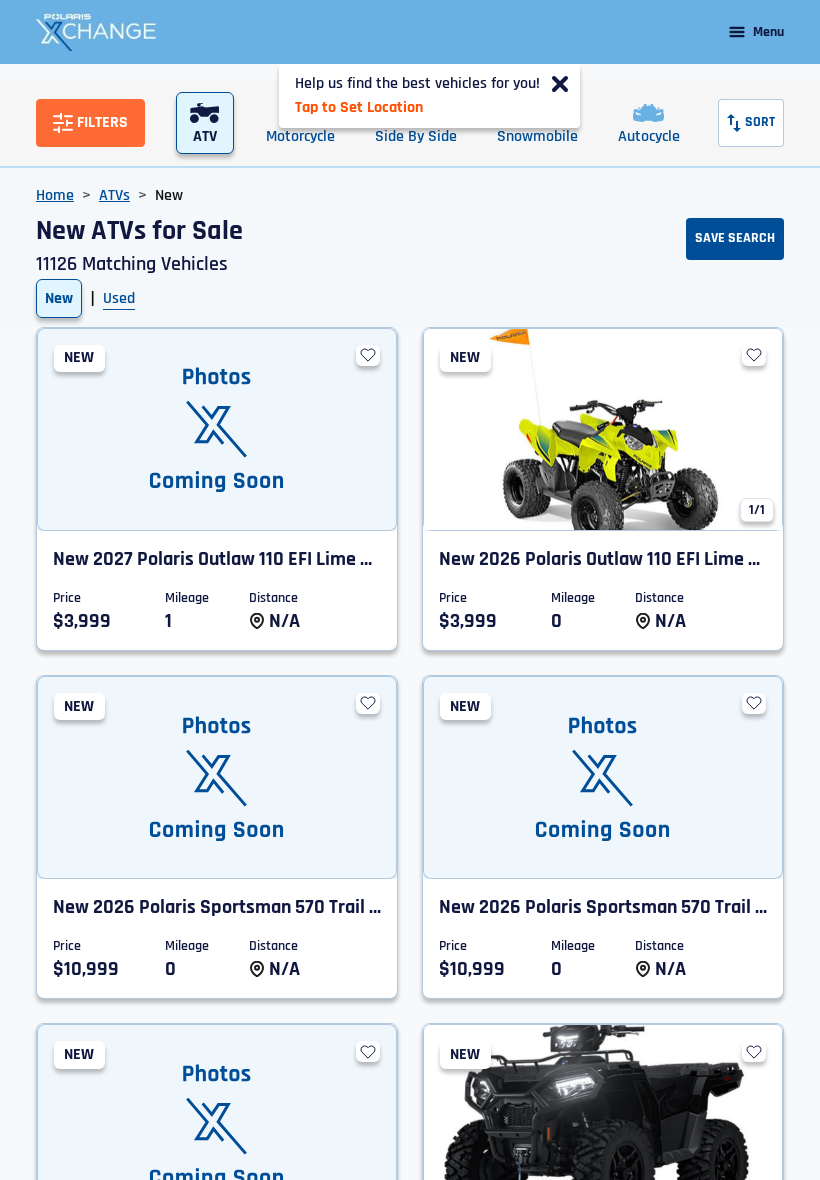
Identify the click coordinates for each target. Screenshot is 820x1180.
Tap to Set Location (359, 107)
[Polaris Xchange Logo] (96, 32)
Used (119, 298)
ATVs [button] (114, 195)
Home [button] (55, 195)
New (59, 298)
